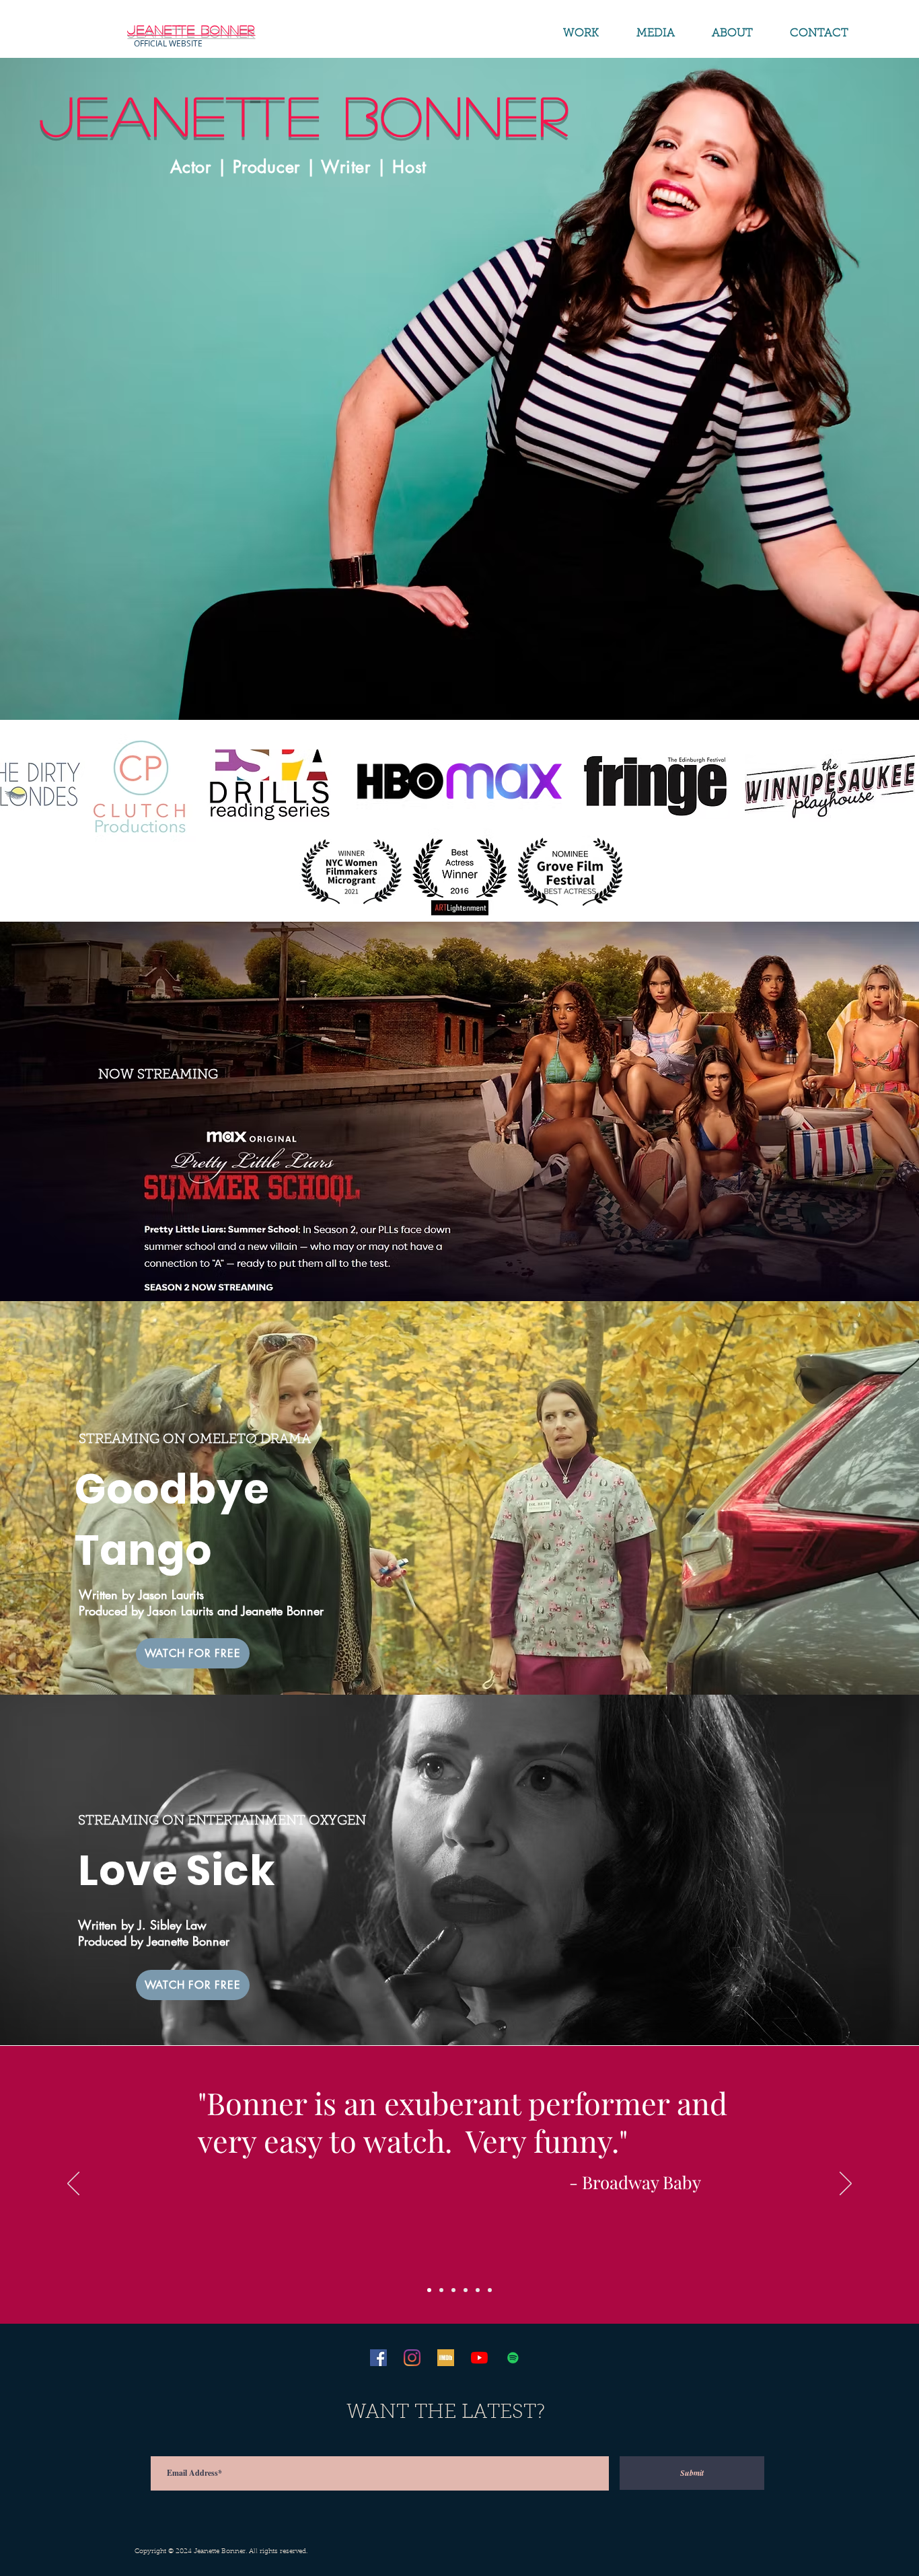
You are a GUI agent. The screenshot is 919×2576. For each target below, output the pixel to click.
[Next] (846, 2184)
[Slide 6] (490, 2290)
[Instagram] (412, 2358)
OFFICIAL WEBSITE (168, 43)
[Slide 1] (429, 2290)
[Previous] (73, 2184)
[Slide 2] (441, 2290)
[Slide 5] (478, 2290)
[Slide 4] (466, 2290)
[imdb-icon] (446, 2358)
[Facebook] (378, 2358)
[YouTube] (479, 2358)
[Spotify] (513, 2358)
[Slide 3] (453, 2290)
